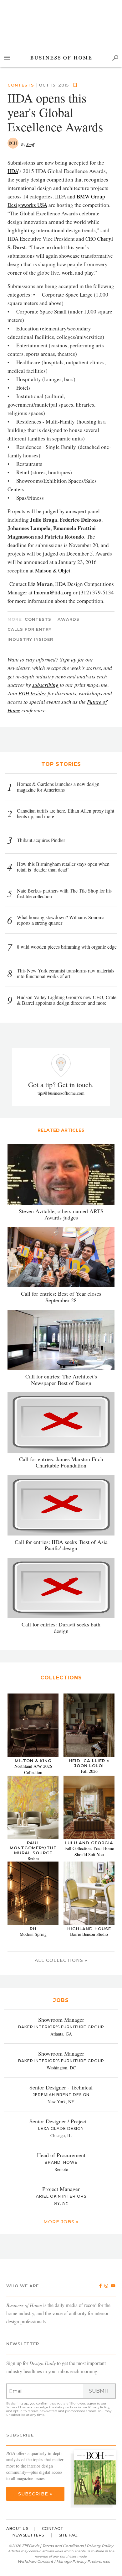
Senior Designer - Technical (61, 2087)
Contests (21, 85)
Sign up (68, 659)
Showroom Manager (61, 2020)
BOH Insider (32, 693)
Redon (33, 1858)
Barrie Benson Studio (89, 1934)
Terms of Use (16, 2407)
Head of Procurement (61, 2155)
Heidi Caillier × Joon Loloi (89, 1763)
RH (33, 1929)
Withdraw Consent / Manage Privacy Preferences (64, 2561)
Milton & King (33, 1761)
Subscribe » (35, 2494)
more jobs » (61, 2222)
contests (38, 619)
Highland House (89, 1929)
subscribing (45, 685)
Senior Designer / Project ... (61, 2121)
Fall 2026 (89, 1771)
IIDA (13, 171)
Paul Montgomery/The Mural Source (33, 1848)
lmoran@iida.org (53, 592)
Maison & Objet (53, 570)
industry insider (30, 639)
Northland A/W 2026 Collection (33, 1769)
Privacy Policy (99, 2407)
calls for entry (30, 629)
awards (69, 619)
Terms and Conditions (63, 2546)
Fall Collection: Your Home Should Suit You (89, 1851)
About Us (17, 2529)
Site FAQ (68, 2535)
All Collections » (61, 1960)
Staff (30, 145)
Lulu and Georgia (89, 1843)
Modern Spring (33, 1934)
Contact (53, 2529)
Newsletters (28, 2535)
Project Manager (61, 2189)
